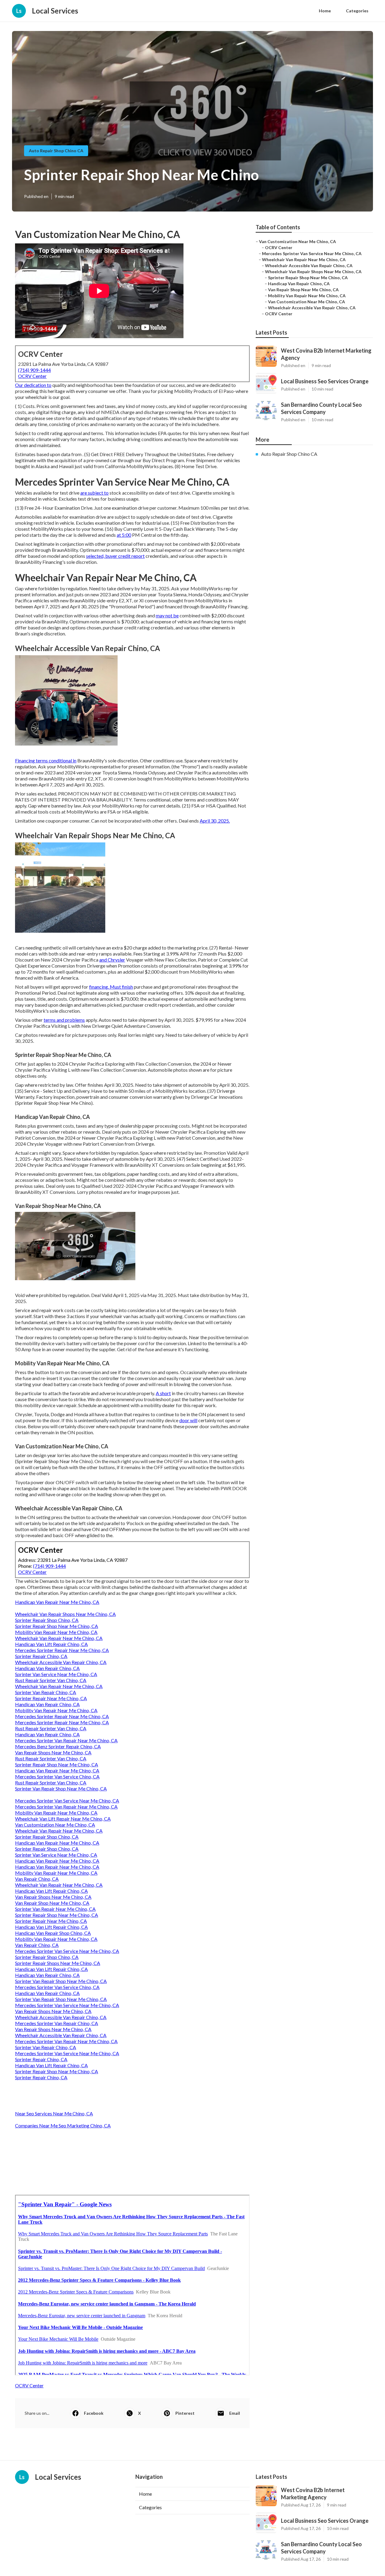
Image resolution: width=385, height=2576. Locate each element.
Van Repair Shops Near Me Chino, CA (53, 1752)
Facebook (94, 2413)
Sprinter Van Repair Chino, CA (46, 1692)
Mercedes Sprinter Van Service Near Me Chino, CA (67, 1801)
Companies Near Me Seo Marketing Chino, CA (63, 2125)
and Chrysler (112, 960)
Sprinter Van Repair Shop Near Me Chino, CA (61, 1788)
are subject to (94, 493)
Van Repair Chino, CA (37, 1879)
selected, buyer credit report (115, 556)
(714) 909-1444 (34, 370)
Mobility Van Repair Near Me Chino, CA (56, 1632)
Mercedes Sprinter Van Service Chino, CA (57, 1776)
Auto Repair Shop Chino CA (56, 151)
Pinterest (185, 2413)
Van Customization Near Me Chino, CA (55, 1825)
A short (163, 1393)
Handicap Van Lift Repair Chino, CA (51, 1644)
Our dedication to (33, 385)
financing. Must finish (111, 987)
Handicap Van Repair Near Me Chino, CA (57, 1602)
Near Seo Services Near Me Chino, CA (54, 2113)
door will (188, 1420)
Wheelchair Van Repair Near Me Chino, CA (59, 1638)
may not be (167, 615)
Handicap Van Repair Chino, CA (47, 1668)
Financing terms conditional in (46, 760)
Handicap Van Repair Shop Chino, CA (53, 1933)
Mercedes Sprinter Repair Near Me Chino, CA (62, 1650)
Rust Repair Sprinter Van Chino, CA (51, 1680)
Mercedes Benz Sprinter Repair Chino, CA (58, 1746)
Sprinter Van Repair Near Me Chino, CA (55, 1909)
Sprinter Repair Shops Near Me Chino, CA (58, 1963)
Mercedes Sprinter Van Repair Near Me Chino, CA (66, 1740)
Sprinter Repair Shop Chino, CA (47, 1620)
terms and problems (64, 1020)
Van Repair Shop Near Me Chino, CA (52, 1903)
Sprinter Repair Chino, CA (41, 1656)
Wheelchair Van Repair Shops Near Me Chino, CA (65, 1614)
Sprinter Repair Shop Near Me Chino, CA (57, 1626)
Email (235, 2413)
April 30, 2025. (215, 821)
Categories (357, 11)
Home (325, 11)
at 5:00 (124, 535)
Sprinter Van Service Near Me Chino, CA (56, 1674)
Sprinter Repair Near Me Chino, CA (51, 1698)
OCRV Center (32, 376)
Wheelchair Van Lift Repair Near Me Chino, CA (63, 1819)
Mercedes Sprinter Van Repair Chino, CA (57, 2023)
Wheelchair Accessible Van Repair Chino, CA (61, 1662)
